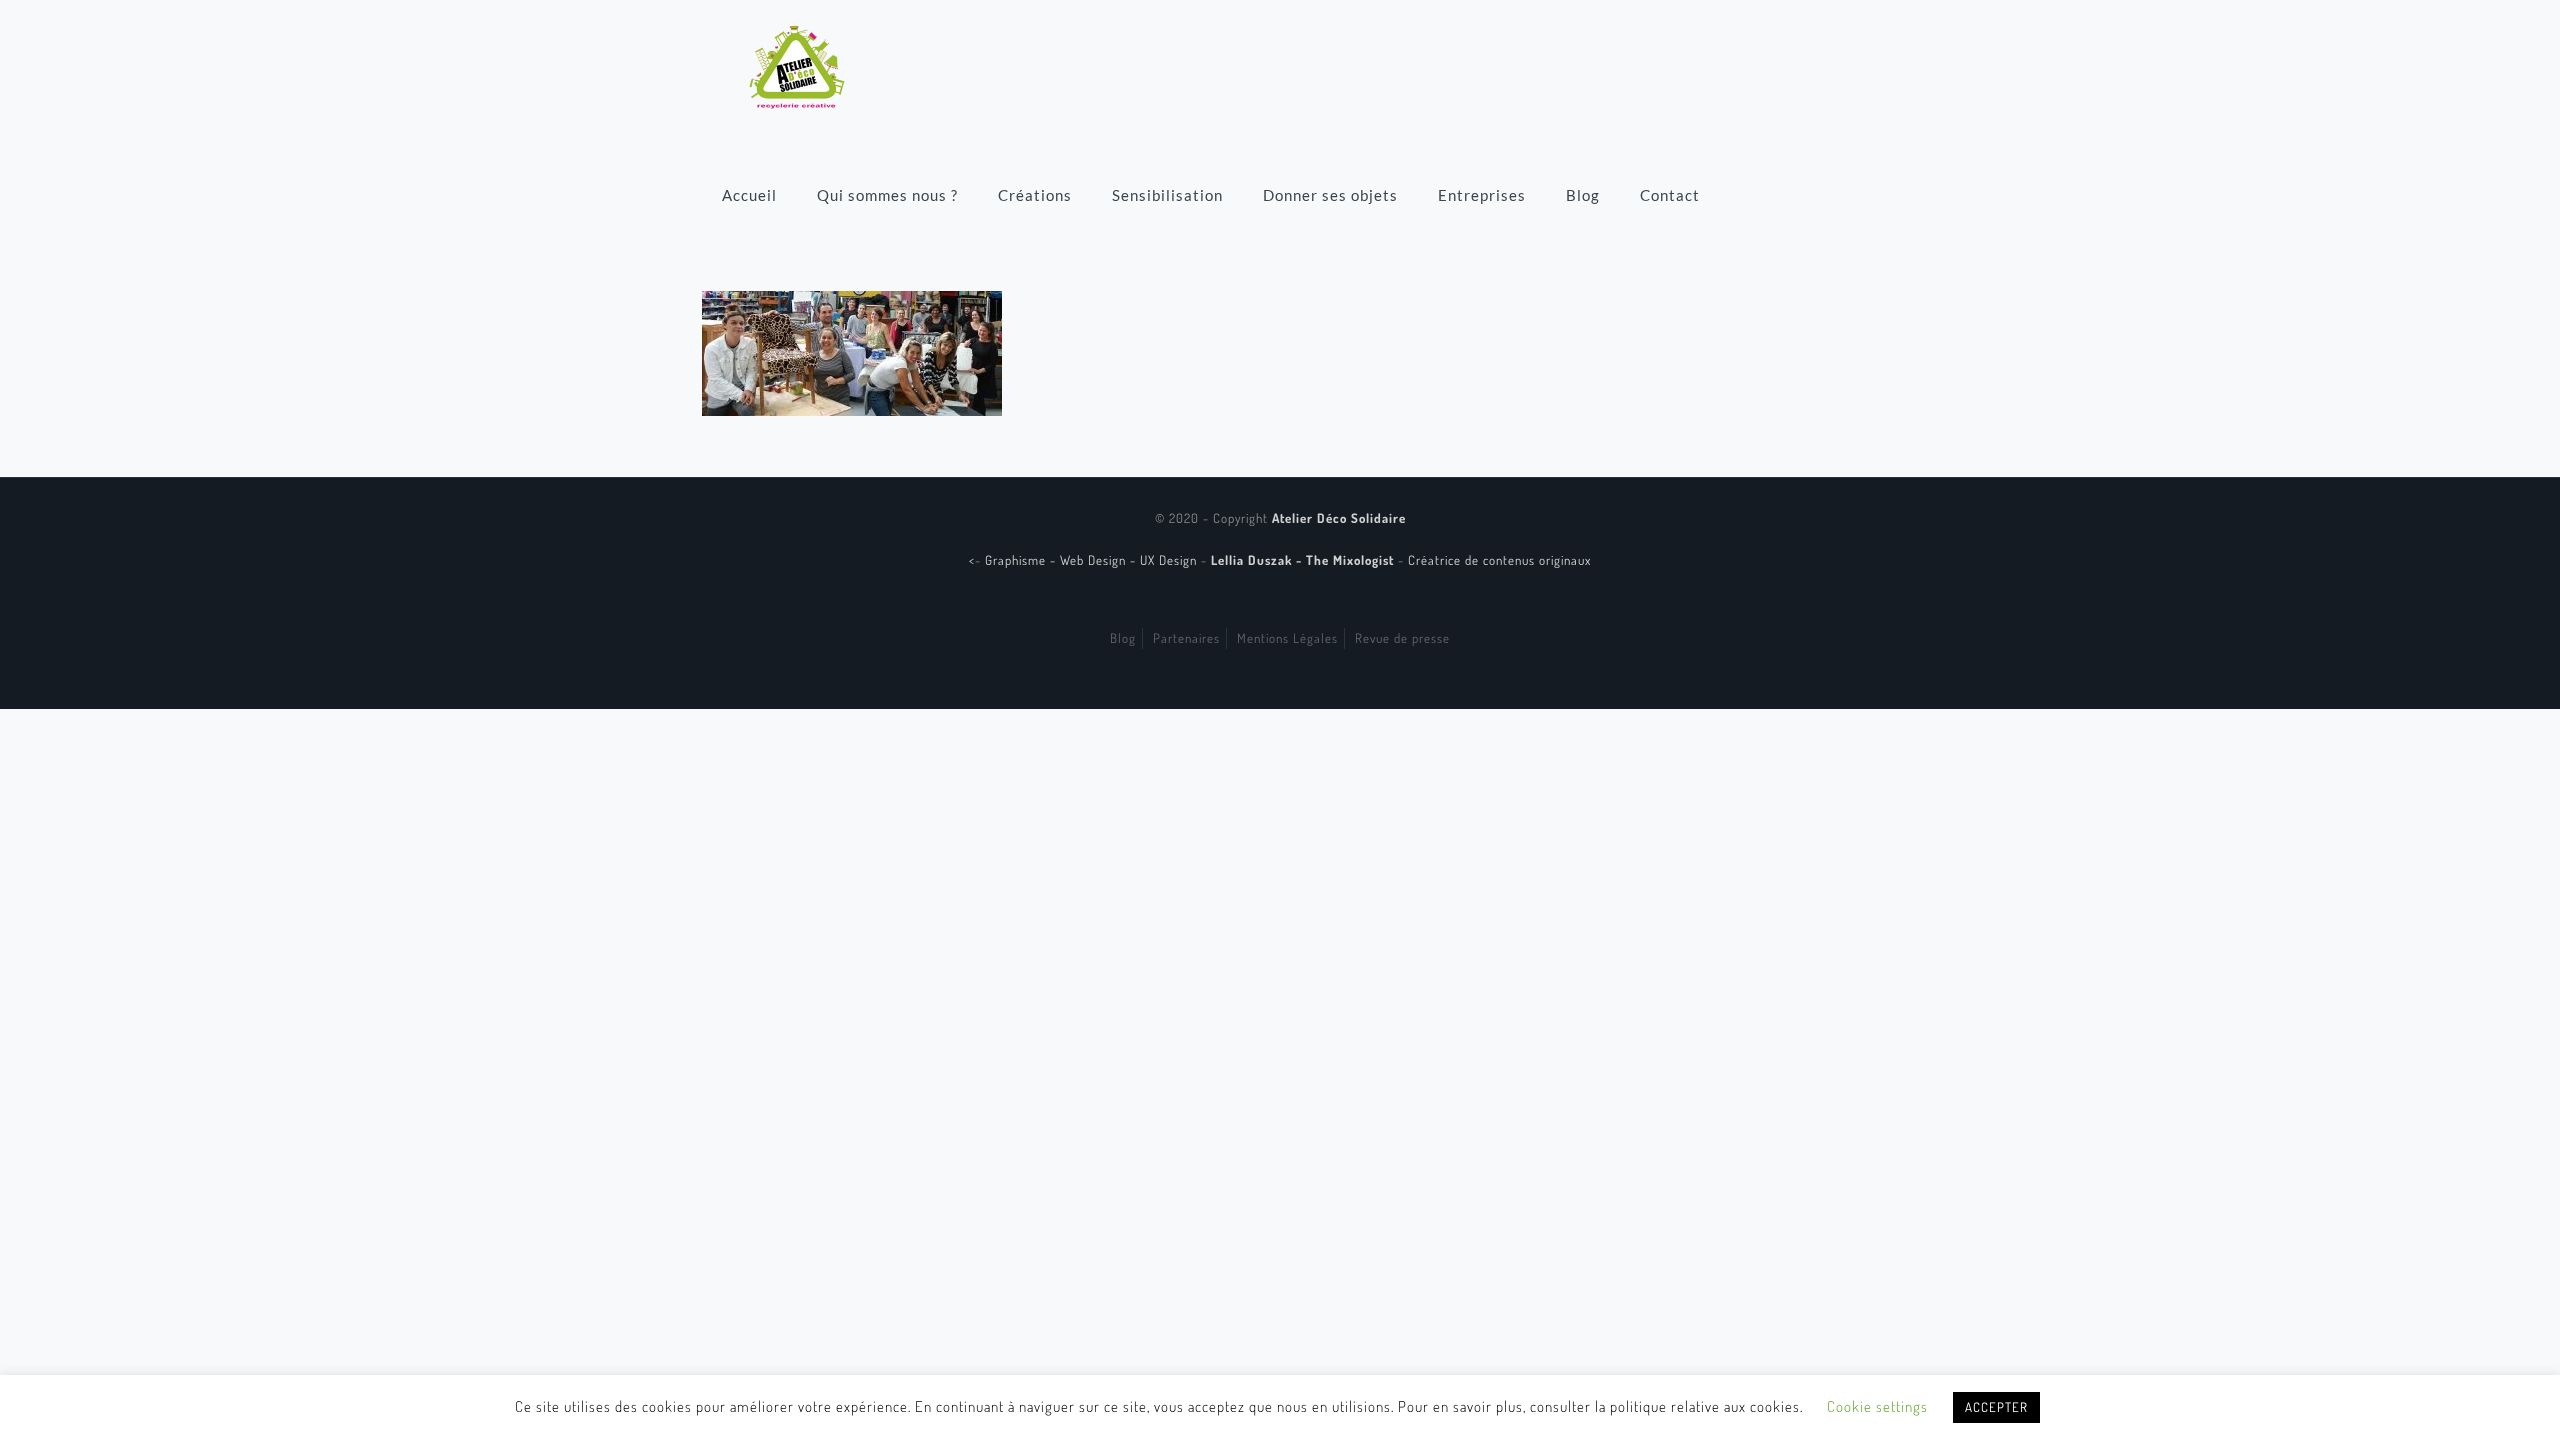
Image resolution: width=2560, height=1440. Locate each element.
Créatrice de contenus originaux (1499, 560)
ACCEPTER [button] (1996, 1407)
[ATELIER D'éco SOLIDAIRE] (797, 65)
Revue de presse (1402, 638)
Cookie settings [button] (1877, 1406)
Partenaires (1186, 638)
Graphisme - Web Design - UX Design (1093, 560)
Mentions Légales (1287, 638)
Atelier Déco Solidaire (1339, 518)
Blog (1123, 638)
